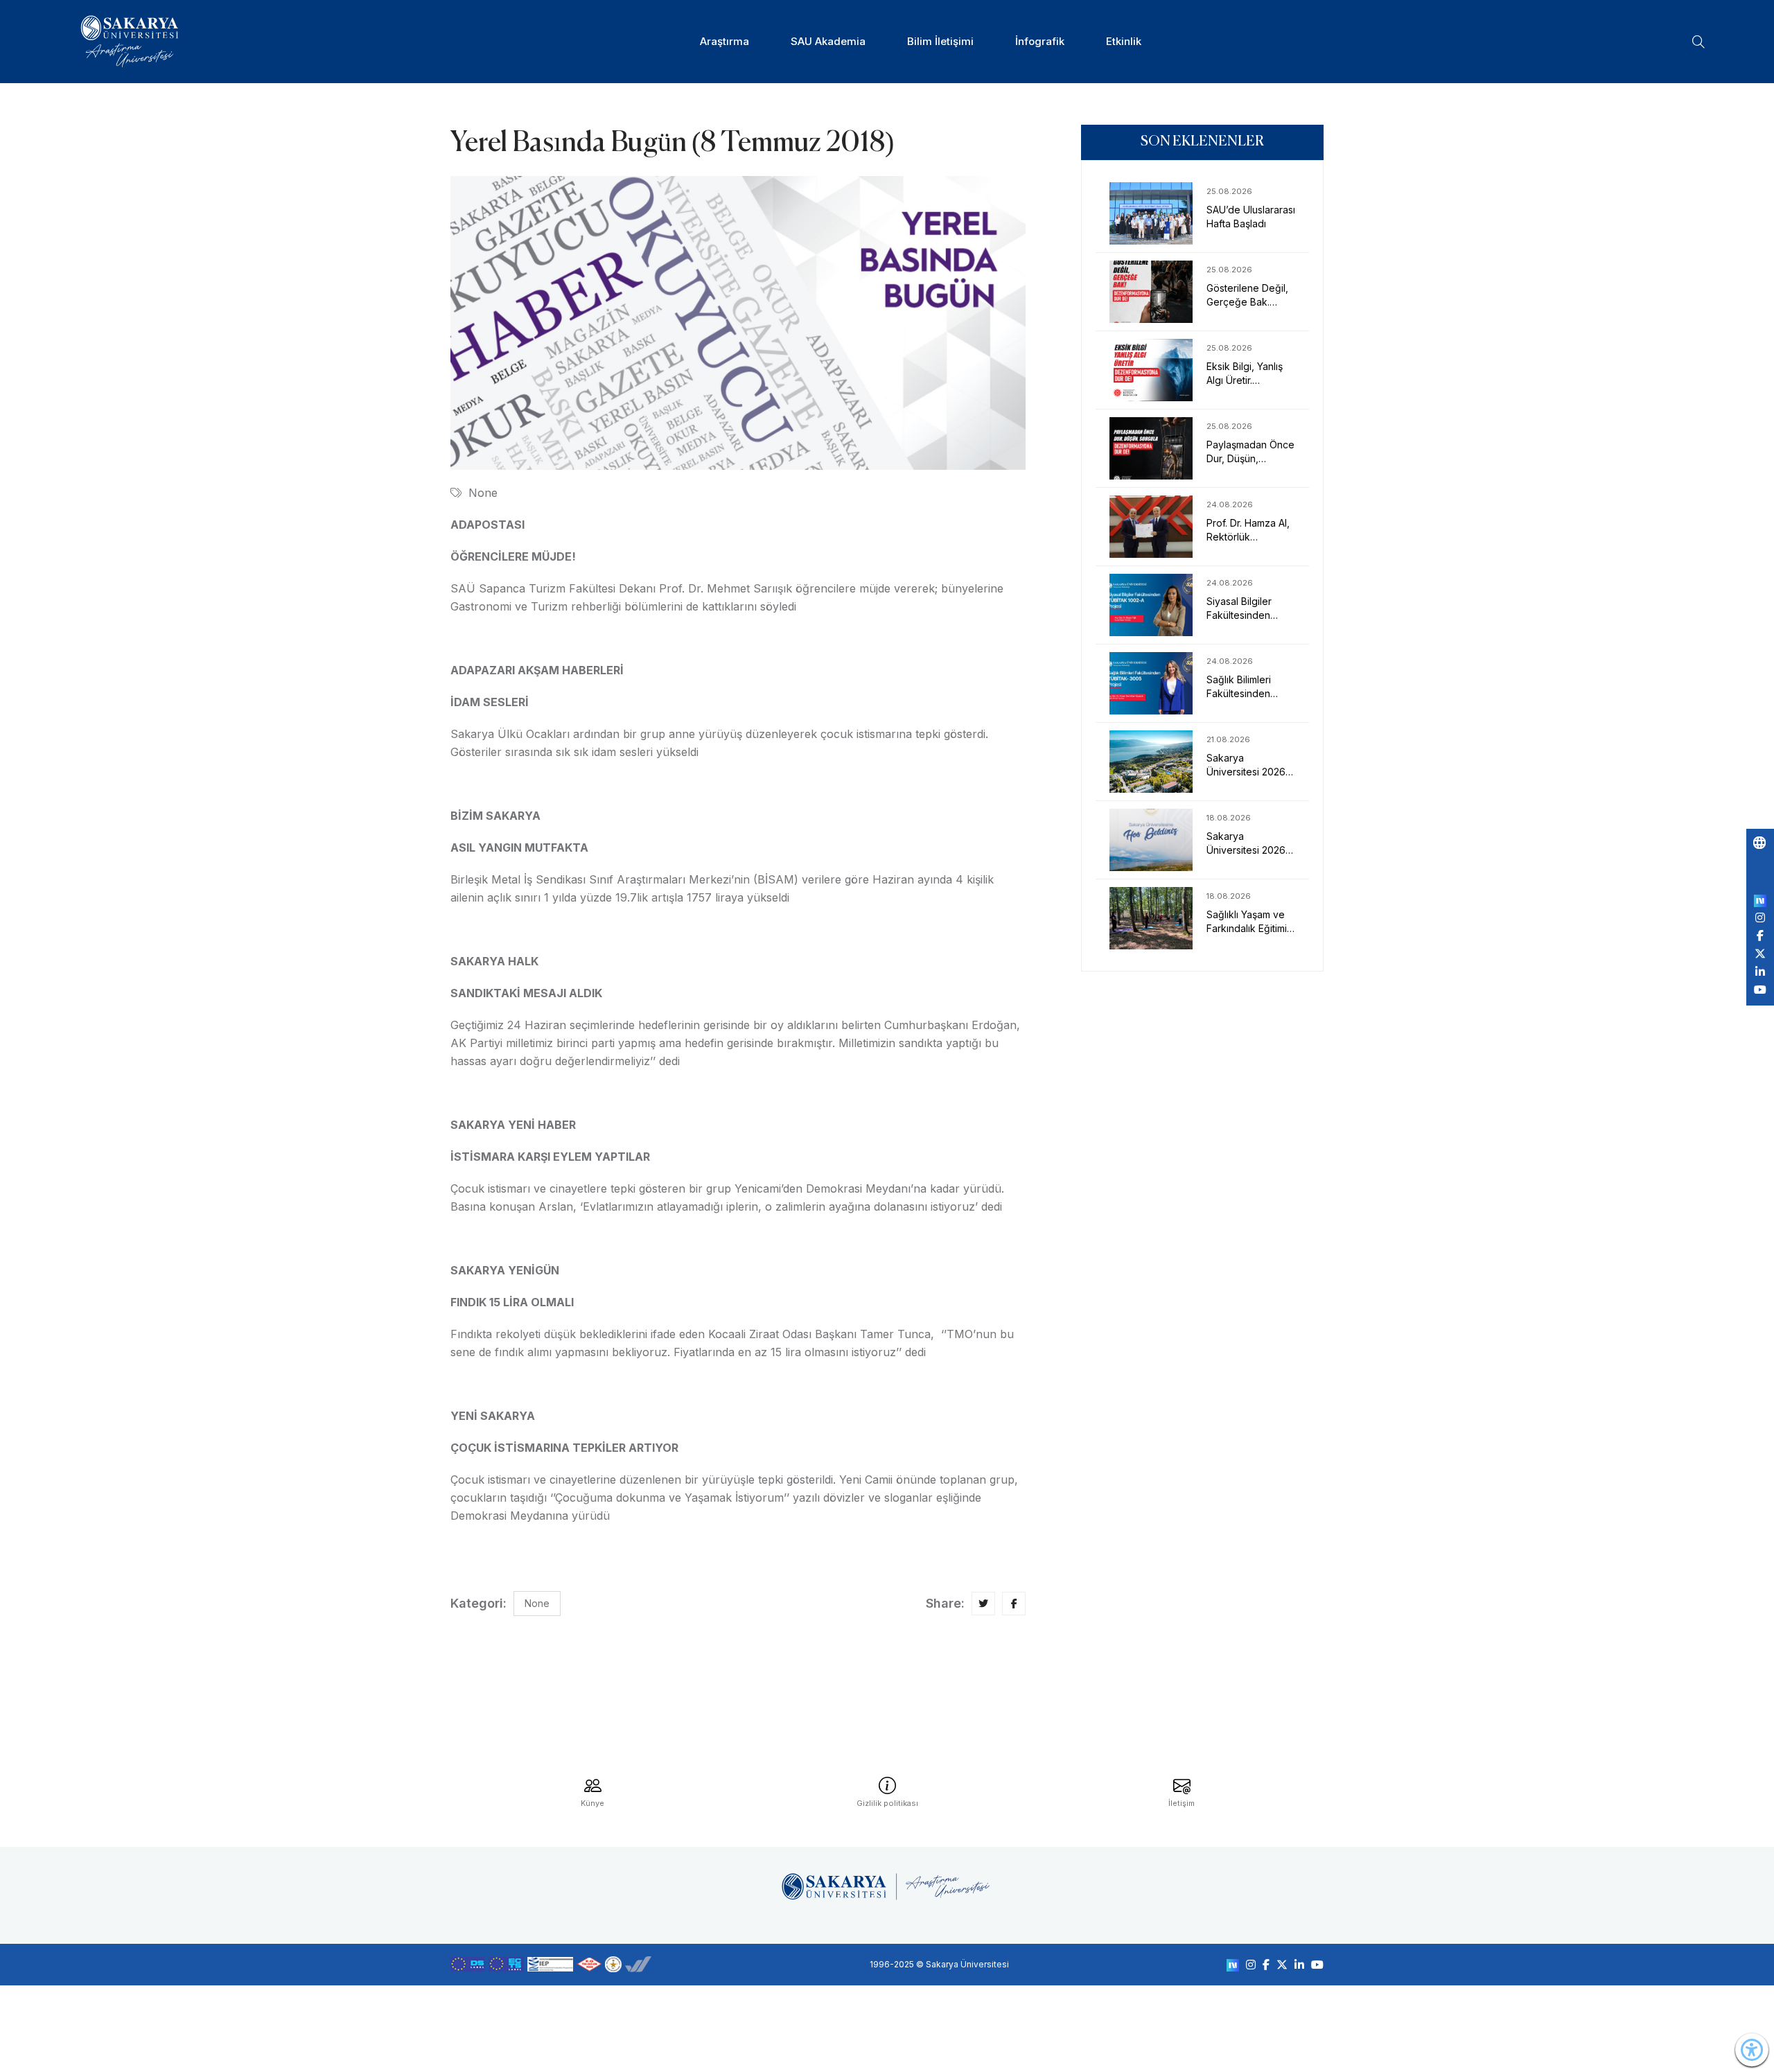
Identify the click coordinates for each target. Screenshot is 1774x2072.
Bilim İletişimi (940, 41)
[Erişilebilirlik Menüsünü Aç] (1752, 2050)
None (483, 493)
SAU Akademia (828, 41)
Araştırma (724, 41)
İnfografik (1040, 41)
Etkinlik (1124, 41)
